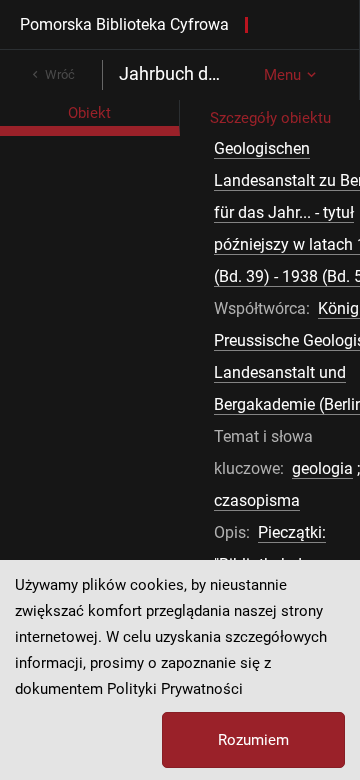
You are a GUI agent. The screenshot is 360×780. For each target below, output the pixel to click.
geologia (322, 468)
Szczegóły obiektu (270, 118)
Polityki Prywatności (175, 689)
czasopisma (257, 500)
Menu (282, 75)
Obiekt (89, 113)
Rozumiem (253, 740)
